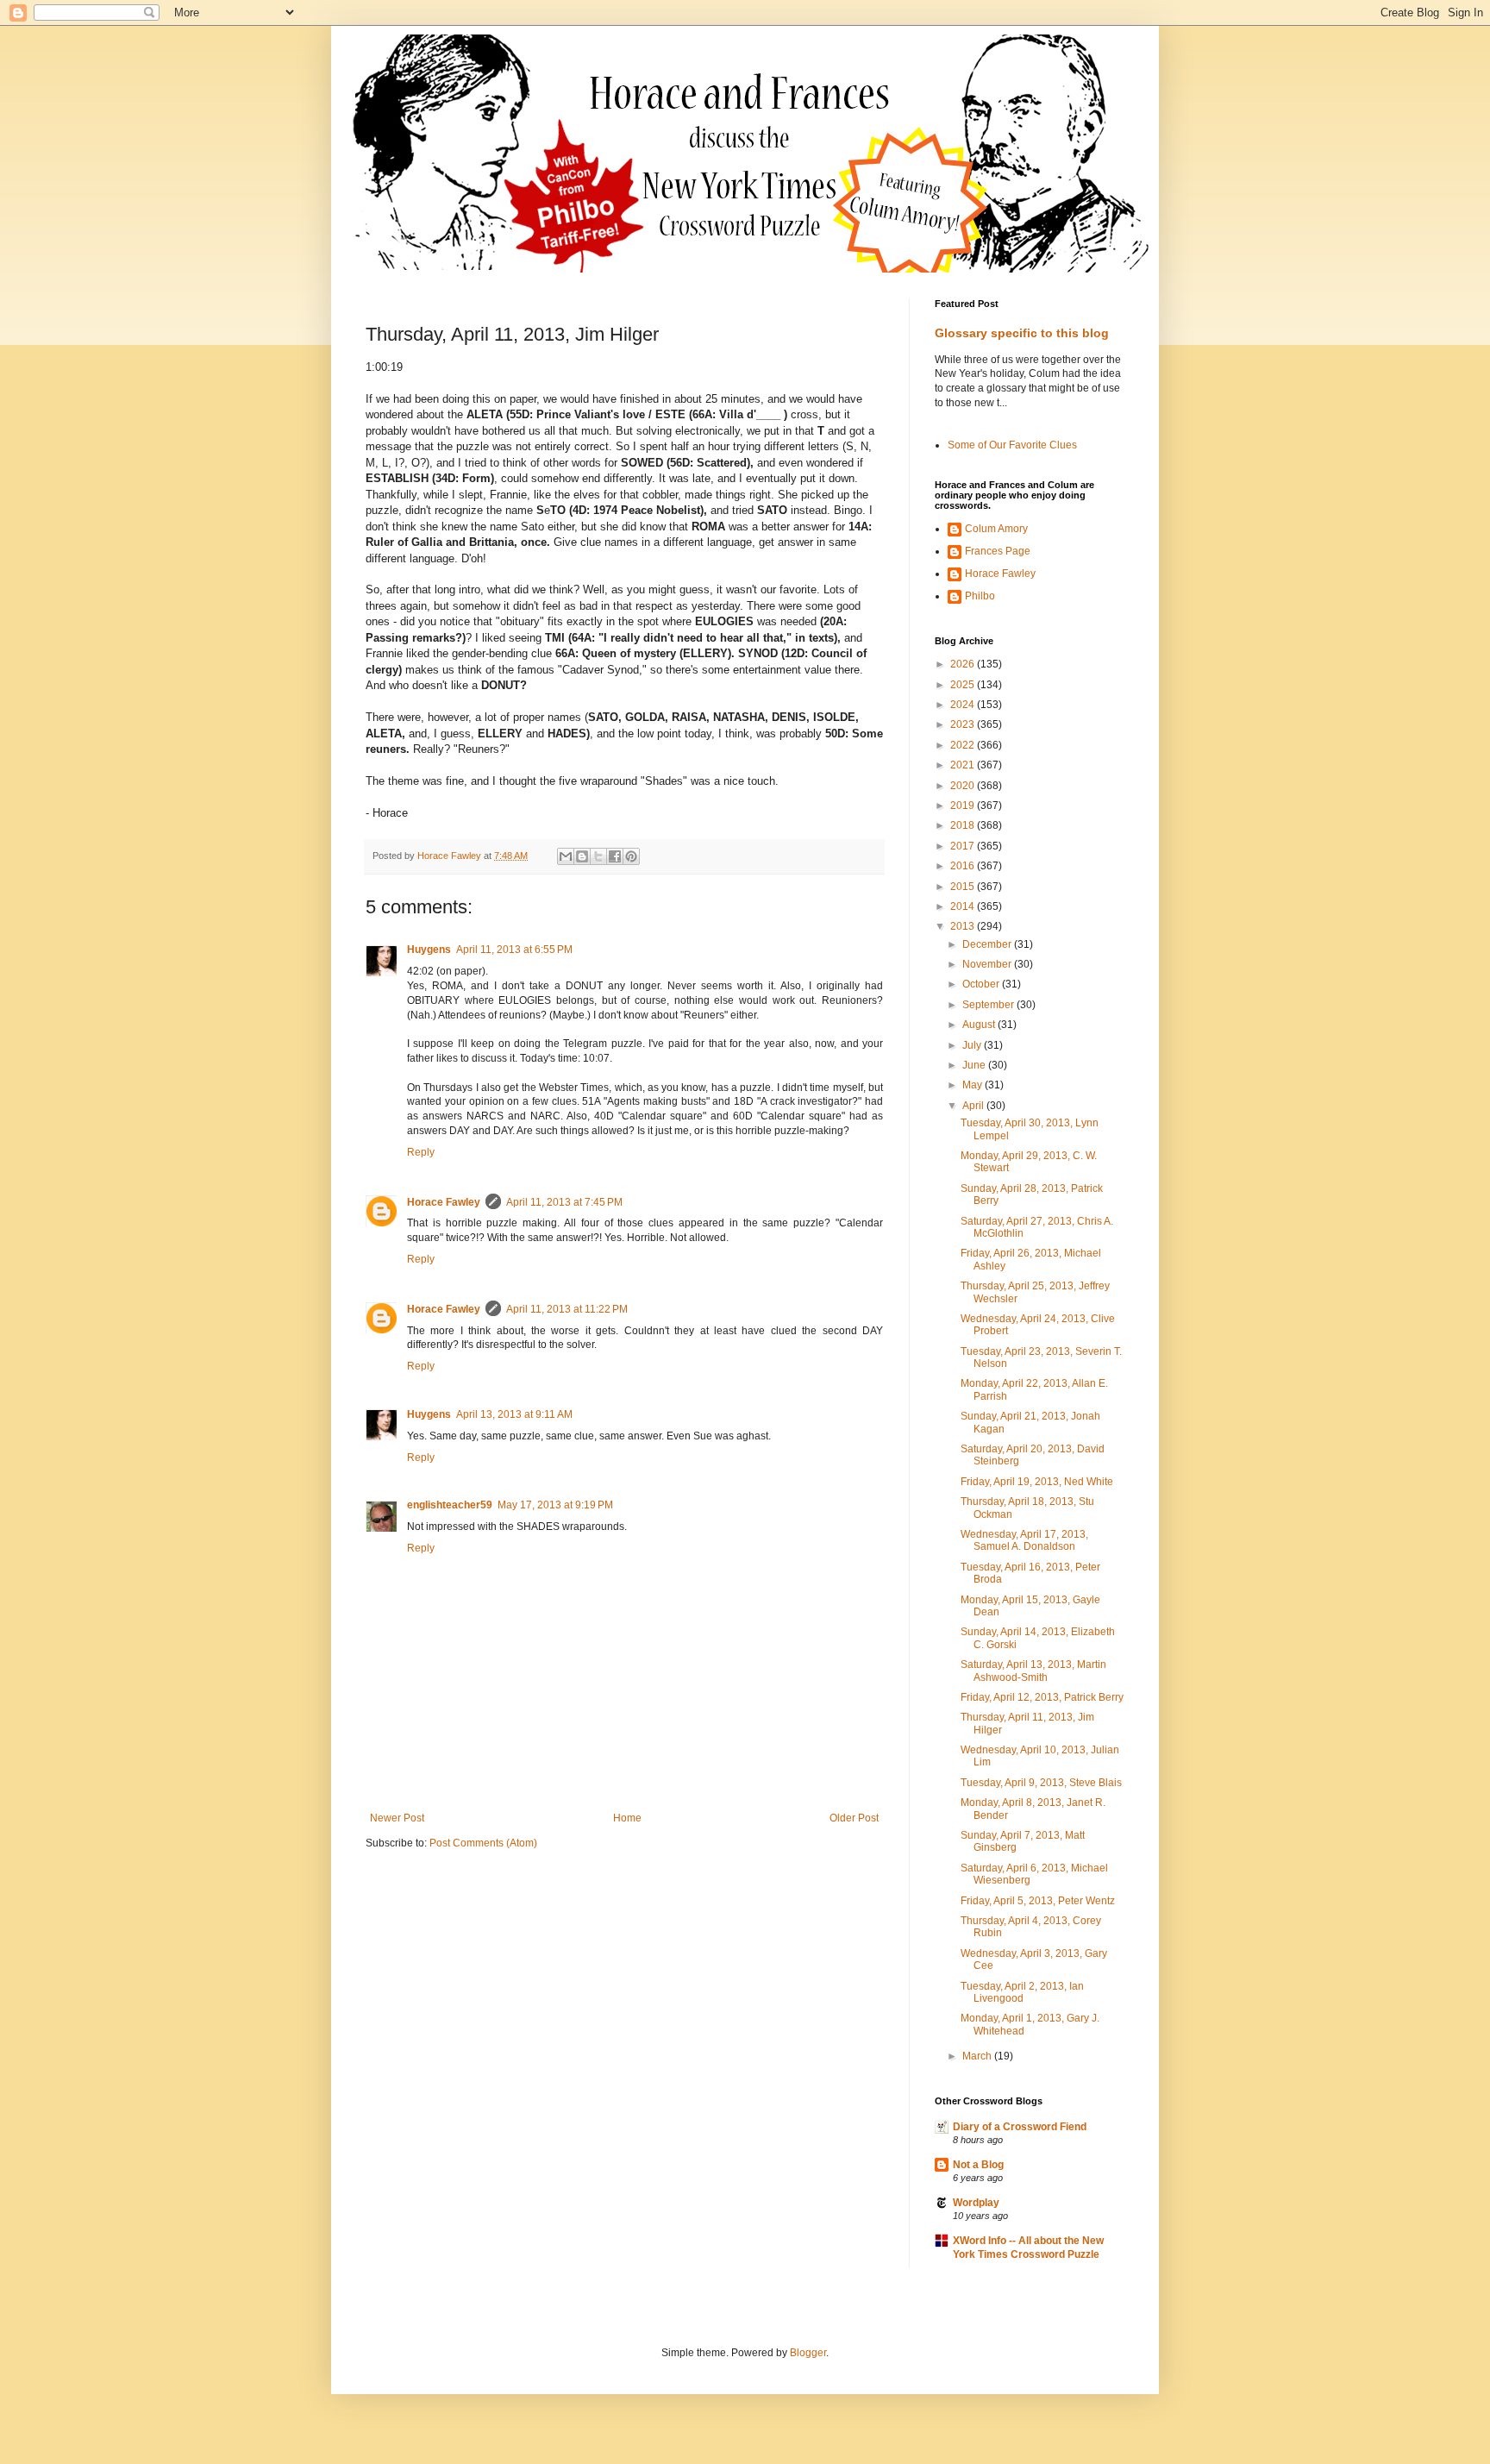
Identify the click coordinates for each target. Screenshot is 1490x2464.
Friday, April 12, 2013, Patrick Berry (1042, 1697)
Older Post (854, 1818)
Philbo (980, 596)
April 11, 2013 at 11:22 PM (567, 1309)
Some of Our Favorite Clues (1012, 445)
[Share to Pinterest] (631, 856)
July (973, 1045)
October (982, 984)
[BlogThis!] (582, 856)
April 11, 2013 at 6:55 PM (514, 950)
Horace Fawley (444, 1202)
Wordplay (976, 2203)
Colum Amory (996, 529)
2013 (964, 926)
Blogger (808, 2353)
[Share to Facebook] (615, 856)
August (980, 1025)
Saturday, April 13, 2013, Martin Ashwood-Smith (1033, 1671)
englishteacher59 (450, 1505)
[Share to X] (598, 856)
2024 (964, 705)
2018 (964, 825)
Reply (421, 1152)
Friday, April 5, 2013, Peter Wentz (1038, 1901)
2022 (964, 745)
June (975, 1065)
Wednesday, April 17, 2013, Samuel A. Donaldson (1024, 1540)
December (988, 944)
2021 (964, 765)
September (989, 1005)
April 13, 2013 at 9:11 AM (514, 1414)
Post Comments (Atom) (483, 1843)
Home (627, 1818)
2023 (964, 724)
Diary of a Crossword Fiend (1020, 2127)
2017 (964, 846)
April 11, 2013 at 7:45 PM (564, 1202)
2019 (964, 806)
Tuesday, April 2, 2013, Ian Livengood (1022, 1992)
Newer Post (397, 1818)
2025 (964, 685)
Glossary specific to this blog (1022, 333)
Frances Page (998, 551)
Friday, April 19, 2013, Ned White (1037, 1482)
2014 (964, 906)
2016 (964, 866)
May (974, 1085)
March (978, 2056)
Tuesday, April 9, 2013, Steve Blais (1041, 1783)
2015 (964, 887)
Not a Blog (978, 2165)
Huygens (429, 950)
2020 (964, 786)
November (988, 964)
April (974, 1106)
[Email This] (566, 856)
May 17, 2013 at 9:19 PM (555, 1505)
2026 (964, 664)
